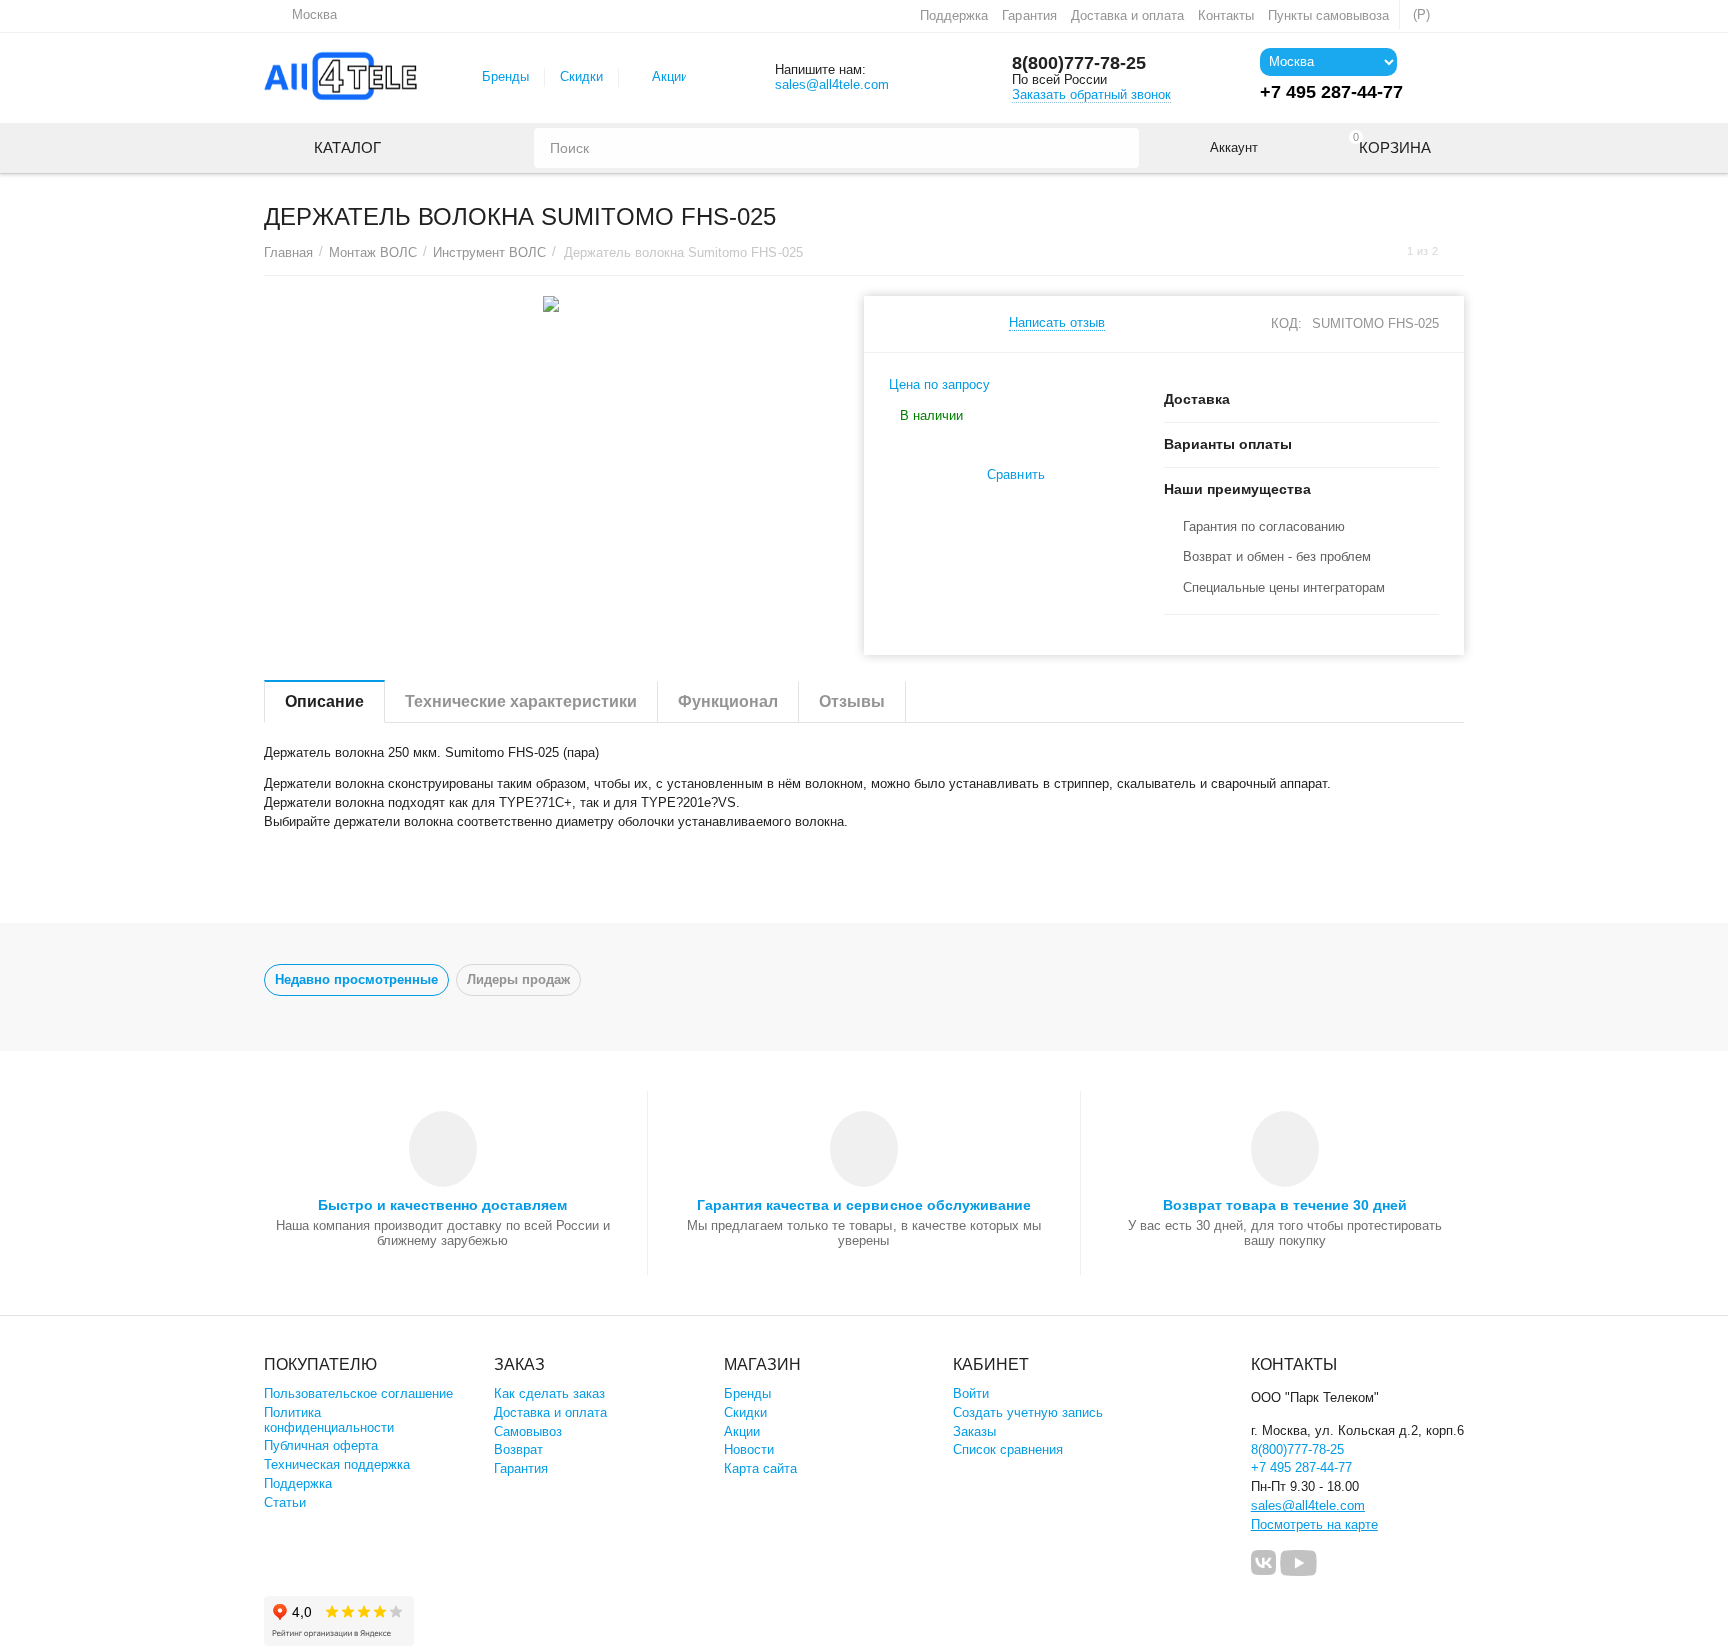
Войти (971, 1393)
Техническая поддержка (337, 1464)
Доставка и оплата (1127, 15)
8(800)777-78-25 (1079, 63)
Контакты (1226, 15)
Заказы (974, 1431)
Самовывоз (528, 1431)
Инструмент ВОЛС (489, 252)
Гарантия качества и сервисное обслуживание (863, 1205)
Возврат (518, 1449)
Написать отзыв (1057, 323)
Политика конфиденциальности (329, 1420)
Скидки (581, 76)
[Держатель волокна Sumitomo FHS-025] (551, 304)
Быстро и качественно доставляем (442, 1205)
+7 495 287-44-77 (1301, 1467)
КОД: (1286, 323)
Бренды (505, 76)
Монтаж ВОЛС (373, 252)
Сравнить (1015, 474)
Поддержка (954, 15)
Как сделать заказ (549, 1393)
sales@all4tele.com (832, 84)
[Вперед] (1457, 251)
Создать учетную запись (1028, 1412)
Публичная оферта (321, 1445)
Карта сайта (760, 1468)
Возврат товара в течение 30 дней (1285, 1205)
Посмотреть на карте (1314, 1524)
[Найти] (1119, 148)
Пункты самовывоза (1328, 15)
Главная (288, 252)
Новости (749, 1449)
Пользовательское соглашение (358, 1393)
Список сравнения (1008, 1449)
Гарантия (1029, 15)
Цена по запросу (939, 384)
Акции (670, 76)
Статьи (285, 1502)
